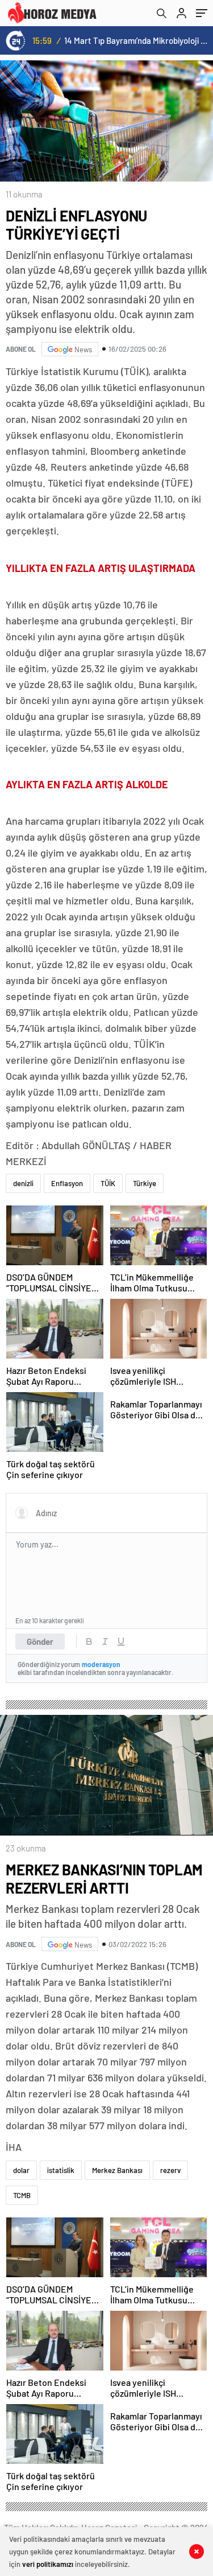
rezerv (170, 2170)
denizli (23, 1183)
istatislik (61, 2170)
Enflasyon (67, 1183)
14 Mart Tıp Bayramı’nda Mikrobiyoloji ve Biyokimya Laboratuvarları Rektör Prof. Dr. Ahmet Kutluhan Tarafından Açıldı (137, 40)
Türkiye (145, 1183)
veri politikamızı (48, 2564)
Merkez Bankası (117, 2170)
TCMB (22, 2195)
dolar (21, 2170)
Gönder (40, 1641)
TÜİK (108, 1183)
